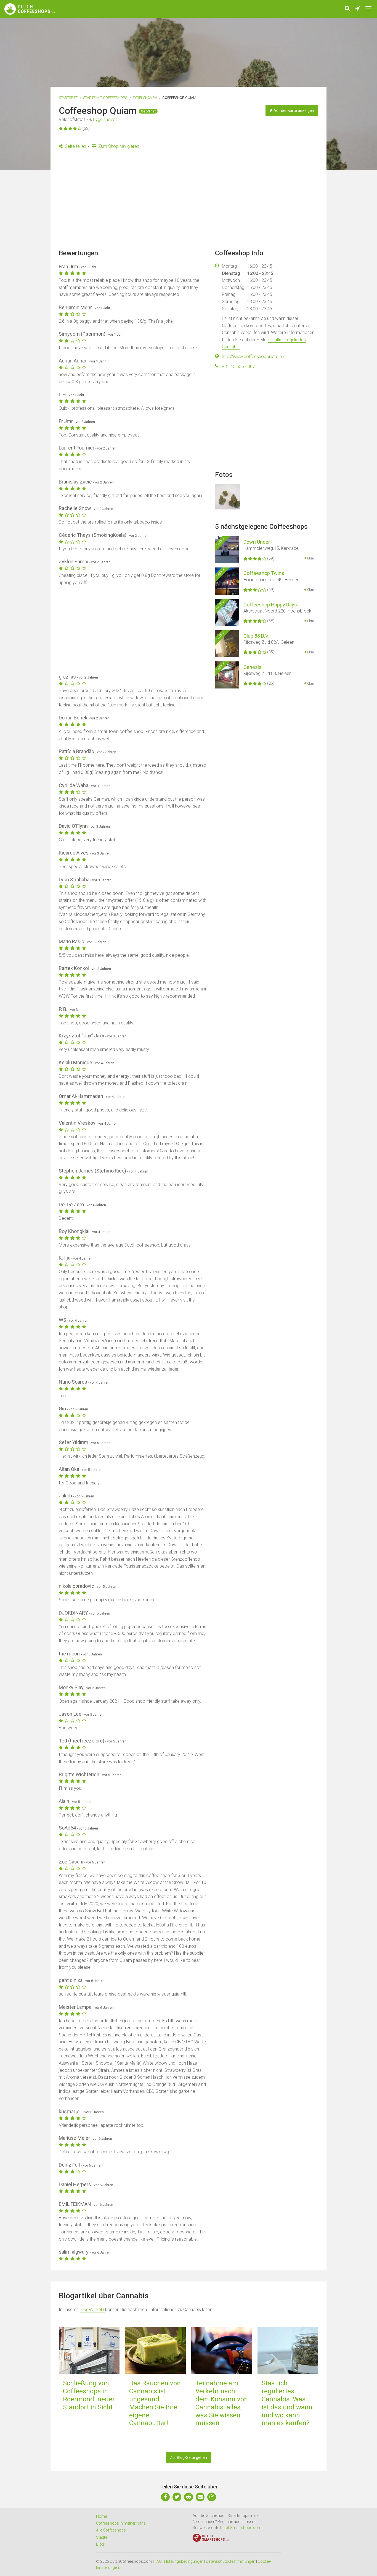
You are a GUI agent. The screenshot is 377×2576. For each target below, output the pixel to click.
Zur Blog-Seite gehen (189, 2457)
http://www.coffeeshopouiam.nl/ (253, 357)
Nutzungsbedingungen (184, 2561)
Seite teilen (75, 146)
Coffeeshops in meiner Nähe (121, 2523)
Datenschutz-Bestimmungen (231, 2561)
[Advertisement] (189, 201)
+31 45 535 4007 (238, 366)
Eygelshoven (145, 98)
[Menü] (368, 9)
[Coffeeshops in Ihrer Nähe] (358, 9)
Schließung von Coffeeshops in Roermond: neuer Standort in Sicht (89, 2395)
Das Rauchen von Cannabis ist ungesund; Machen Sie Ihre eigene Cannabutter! (155, 2403)
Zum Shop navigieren (118, 146)
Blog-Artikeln (92, 2310)
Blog (100, 2544)
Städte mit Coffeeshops (105, 98)
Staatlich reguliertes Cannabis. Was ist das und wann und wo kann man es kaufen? (287, 2403)
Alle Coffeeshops (111, 2530)
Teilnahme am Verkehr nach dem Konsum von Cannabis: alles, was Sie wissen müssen (222, 2403)
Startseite (68, 98)
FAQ (158, 2561)
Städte (102, 2537)
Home (101, 2516)
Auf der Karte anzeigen (293, 111)
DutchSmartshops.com (241, 2528)
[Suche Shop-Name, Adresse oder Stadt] (347, 9)
